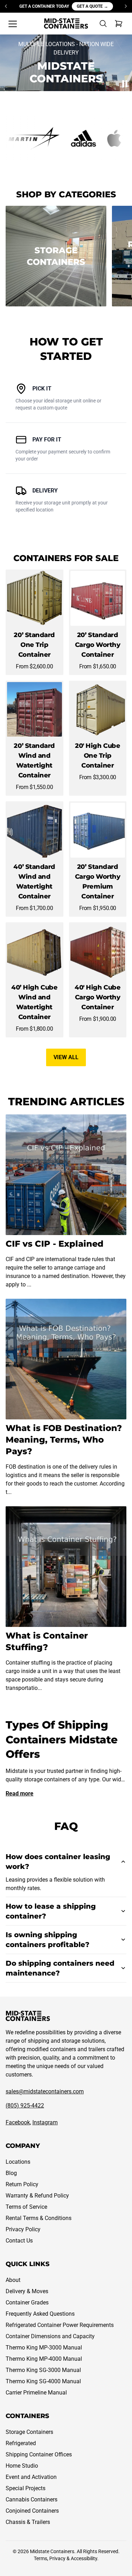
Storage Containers (29, 2432)
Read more (20, 1793)
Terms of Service (26, 2207)
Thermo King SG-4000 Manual (43, 2381)
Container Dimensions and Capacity (50, 2336)
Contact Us (19, 2241)
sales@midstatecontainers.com (45, 2091)
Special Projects (26, 2488)
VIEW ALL (66, 1057)
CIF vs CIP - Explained (55, 1244)
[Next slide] (126, 6)
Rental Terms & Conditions (39, 2218)
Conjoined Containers (32, 2511)
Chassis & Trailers (28, 2522)
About (13, 2280)
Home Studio (22, 2466)
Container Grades (27, 2303)
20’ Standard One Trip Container (34, 645)
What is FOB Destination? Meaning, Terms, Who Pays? (64, 1440)
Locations (18, 2162)
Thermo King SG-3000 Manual (43, 2370)
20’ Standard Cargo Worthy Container (98, 645)
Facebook (18, 2122)
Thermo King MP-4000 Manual (44, 2359)
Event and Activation (31, 2477)
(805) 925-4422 (25, 2106)
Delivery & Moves (27, 2291)
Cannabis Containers (32, 2499)
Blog (11, 2173)
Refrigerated (21, 2443)
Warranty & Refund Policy (37, 2196)
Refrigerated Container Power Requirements (60, 2325)
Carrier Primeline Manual (36, 2393)
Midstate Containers (52, 2551)
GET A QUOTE (92, 6)
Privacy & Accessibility (73, 2558)
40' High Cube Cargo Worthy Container (98, 997)
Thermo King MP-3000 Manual (44, 2348)
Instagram (45, 2122)
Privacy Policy (23, 2229)
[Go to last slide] (6, 6)
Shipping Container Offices (39, 2454)
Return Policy (22, 2184)
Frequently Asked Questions (40, 2314)
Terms (40, 2558)
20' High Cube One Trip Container (98, 756)
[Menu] (13, 24)
